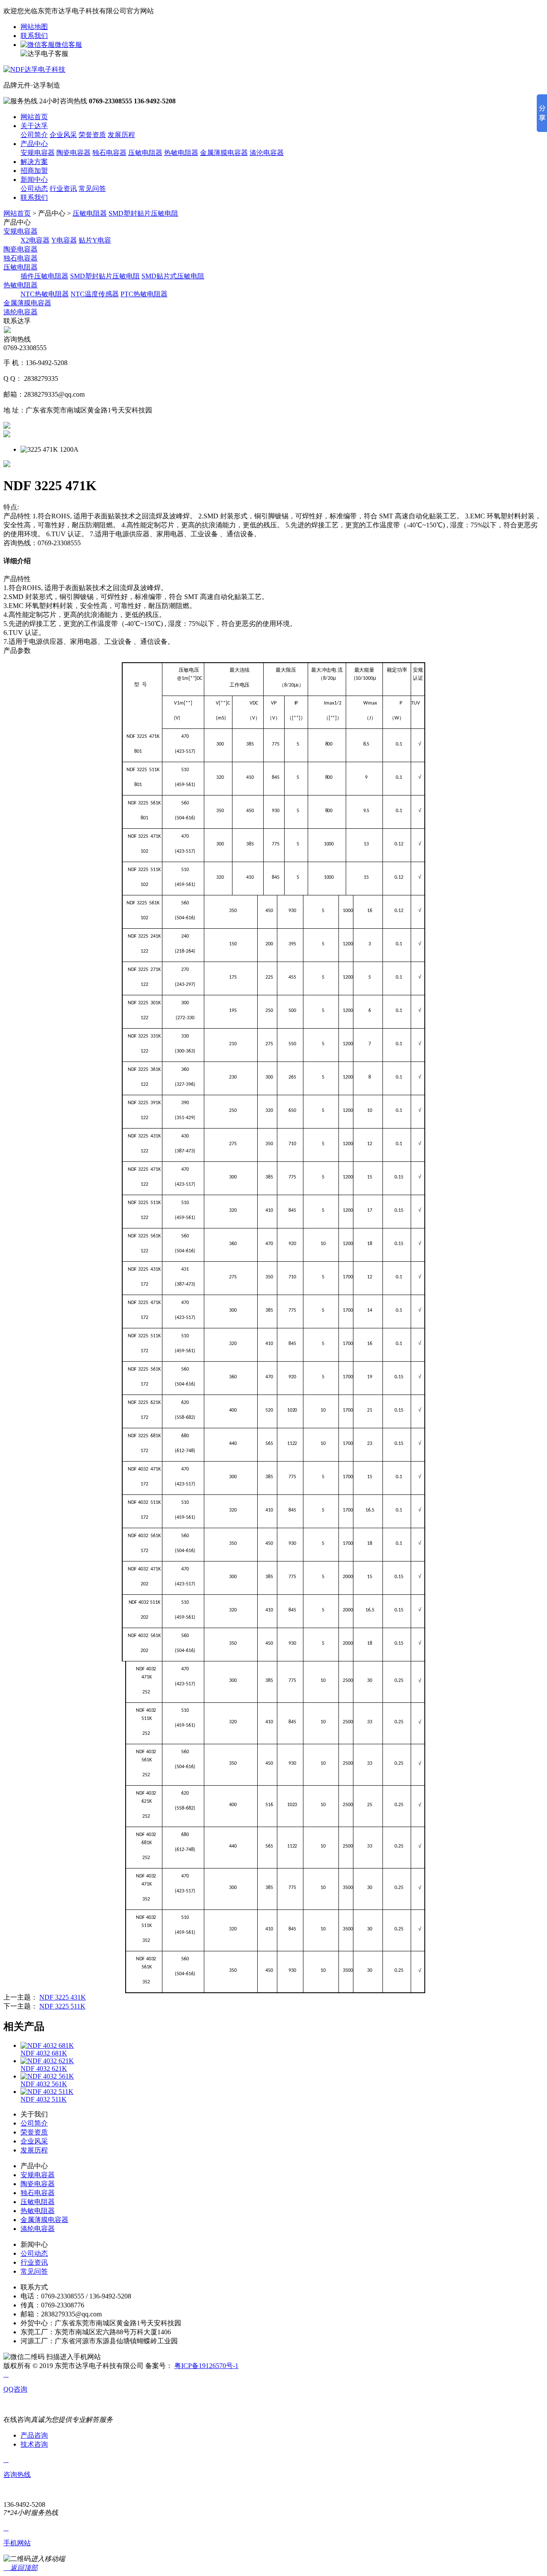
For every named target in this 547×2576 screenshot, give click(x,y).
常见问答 (92, 189)
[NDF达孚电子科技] (34, 69)
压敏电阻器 (145, 153)
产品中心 (34, 144)
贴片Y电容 (95, 240)
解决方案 (34, 162)
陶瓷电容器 (74, 153)
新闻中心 (34, 180)
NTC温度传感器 (95, 294)
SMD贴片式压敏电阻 (173, 276)
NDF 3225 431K (63, 1997)
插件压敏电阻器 (44, 276)
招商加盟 (34, 171)
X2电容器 (35, 240)
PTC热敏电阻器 (144, 294)
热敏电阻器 (181, 153)
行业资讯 (63, 189)
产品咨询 (34, 2435)
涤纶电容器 (21, 312)
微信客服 (68, 45)
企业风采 (63, 135)
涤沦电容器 (267, 153)
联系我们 (34, 36)
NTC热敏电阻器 (45, 294)
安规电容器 (38, 153)
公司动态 (34, 189)
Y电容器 (64, 240)
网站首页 (34, 117)
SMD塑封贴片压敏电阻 (143, 213)
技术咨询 (34, 2444)
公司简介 (34, 135)
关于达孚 (34, 126)
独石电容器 (109, 153)
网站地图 (34, 27)
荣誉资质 (92, 135)
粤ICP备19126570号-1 (206, 2366)
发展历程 (121, 135)
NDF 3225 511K (62, 2006)
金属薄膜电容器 (224, 153)
